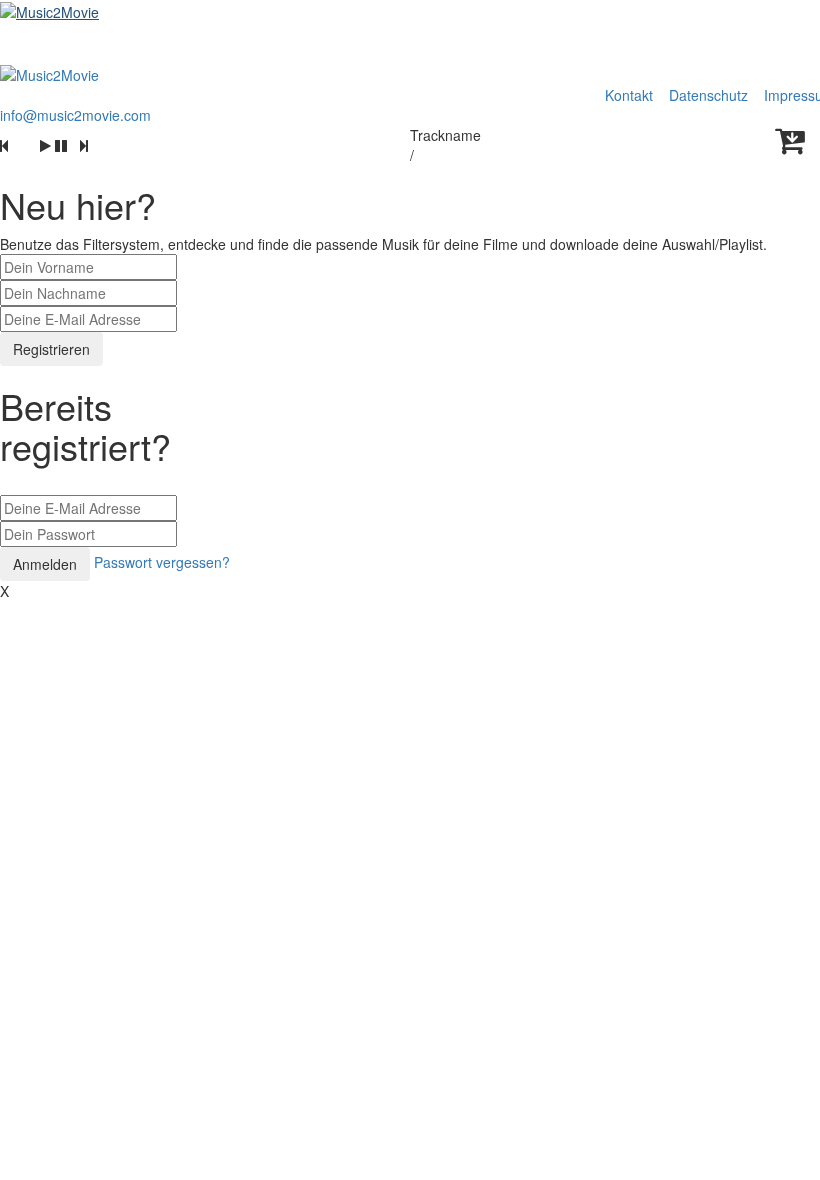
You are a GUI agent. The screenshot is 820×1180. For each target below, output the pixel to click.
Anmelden (45, 564)
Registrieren (51, 349)
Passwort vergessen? (162, 562)
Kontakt (629, 95)
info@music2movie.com (75, 115)
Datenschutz (710, 95)
